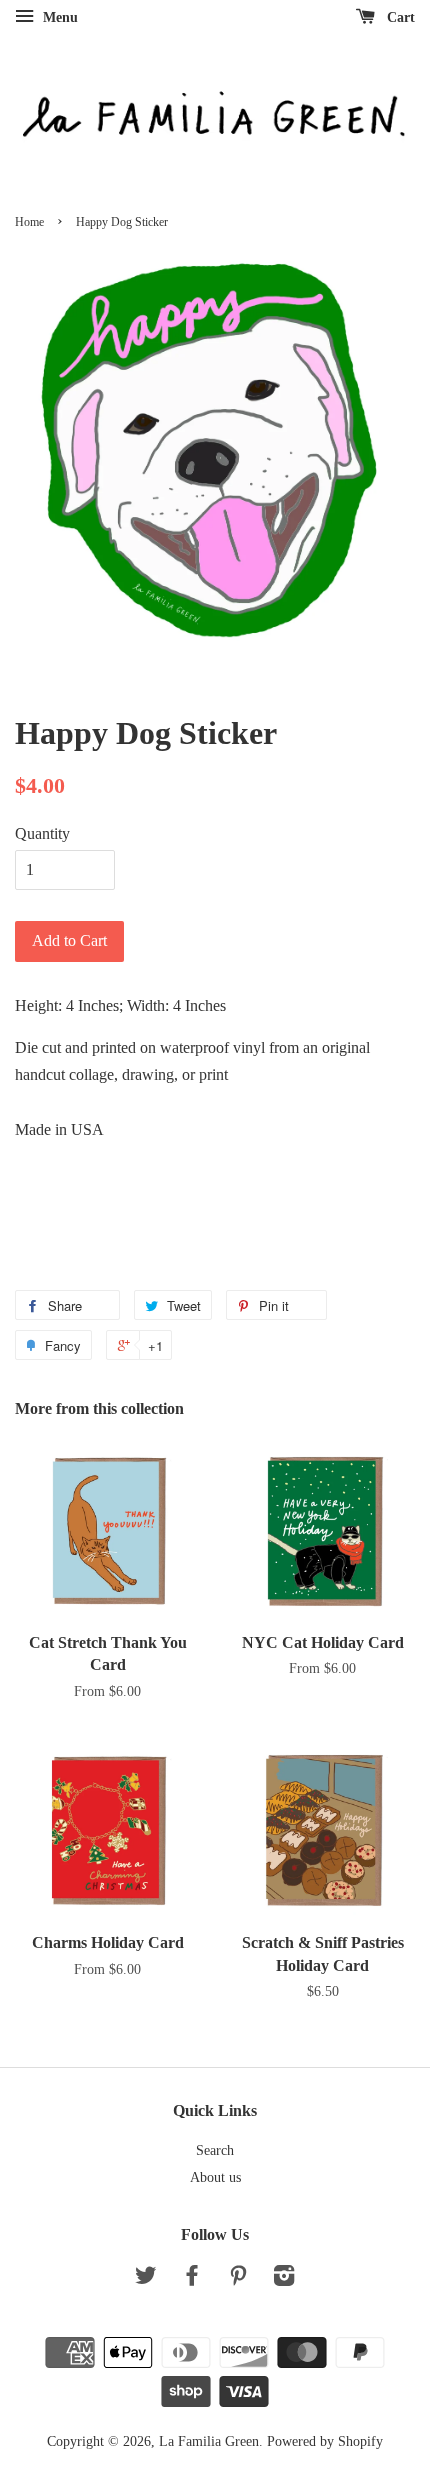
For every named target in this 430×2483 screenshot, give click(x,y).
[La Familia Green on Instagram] (284, 2279)
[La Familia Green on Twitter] (146, 2279)
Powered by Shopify (325, 2441)
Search (215, 2150)
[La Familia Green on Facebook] (192, 2279)
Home (29, 222)
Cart (399, 17)
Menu (58, 17)
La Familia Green (209, 2441)
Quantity (42, 833)
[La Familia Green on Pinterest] (238, 2279)
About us (215, 2177)
